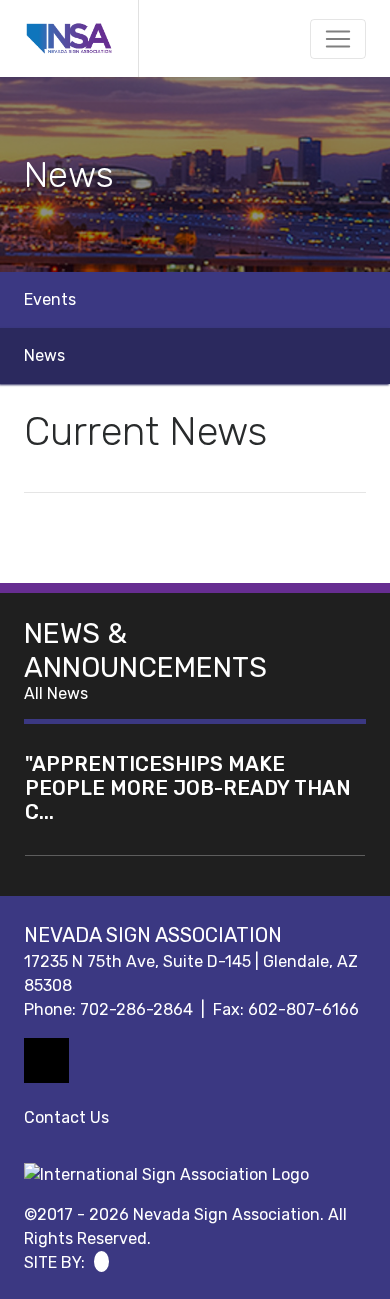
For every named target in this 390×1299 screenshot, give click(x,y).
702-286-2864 (136, 1009)
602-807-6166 (303, 1009)
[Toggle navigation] (338, 39)
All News (56, 693)
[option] (195, 174)
